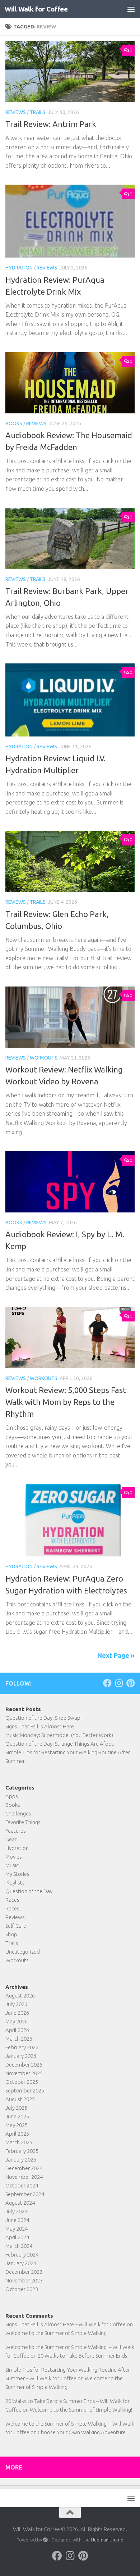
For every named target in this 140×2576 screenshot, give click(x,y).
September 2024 (25, 2194)
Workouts (44, 1058)
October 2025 (22, 2082)
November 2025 (24, 2073)
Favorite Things (23, 1822)
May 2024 (17, 2229)
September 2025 (25, 2090)
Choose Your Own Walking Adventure (82, 2432)
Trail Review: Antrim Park (51, 124)
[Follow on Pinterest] (130, 1683)
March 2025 (19, 2142)
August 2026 (20, 1996)
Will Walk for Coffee (36, 9)
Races (12, 1900)
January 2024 (21, 2263)
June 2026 (17, 2013)
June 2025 (17, 2116)
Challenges (18, 1813)
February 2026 (22, 2047)
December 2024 (24, 2168)
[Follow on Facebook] (107, 1683)
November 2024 (24, 2177)
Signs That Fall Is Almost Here (40, 1726)
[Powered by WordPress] (45, 2540)
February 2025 (22, 2151)
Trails (38, 112)
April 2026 (17, 2030)
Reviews (16, 112)
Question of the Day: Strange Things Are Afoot (60, 1744)
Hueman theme (107, 2540)
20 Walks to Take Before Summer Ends (83, 2356)
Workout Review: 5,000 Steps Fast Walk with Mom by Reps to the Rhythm (66, 1402)
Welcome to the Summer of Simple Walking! (57, 2333)
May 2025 (17, 2125)
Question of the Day (29, 1891)
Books (14, 423)
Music (12, 1865)
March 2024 (19, 2246)
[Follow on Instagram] (119, 1683)
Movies (14, 1857)
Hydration (19, 268)
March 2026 (19, 2039)
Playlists (15, 1883)
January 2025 (21, 2160)
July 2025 (16, 2108)
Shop (11, 1934)
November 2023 (24, 2280)
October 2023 (22, 2289)
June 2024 (17, 2220)
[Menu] (131, 9)
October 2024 (22, 2185)
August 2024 (20, 2203)
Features (16, 1831)
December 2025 (24, 2065)
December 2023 (24, 2272)
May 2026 (17, 2021)
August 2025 (20, 2099)
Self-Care (16, 1926)
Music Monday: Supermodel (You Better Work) (59, 1735)
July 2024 (16, 2211)
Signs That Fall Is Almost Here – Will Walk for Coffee (66, 2324)
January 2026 (21, 2056)
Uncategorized (23, 1952)
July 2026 (16, 2004)
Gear (11, 1839)
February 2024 (22, 2255)
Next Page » (116, 1655)
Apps (12, 1796)
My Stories (17, 1874)
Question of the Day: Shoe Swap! (43, 1718)
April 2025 (17, 2134)
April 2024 (17, 2237)
